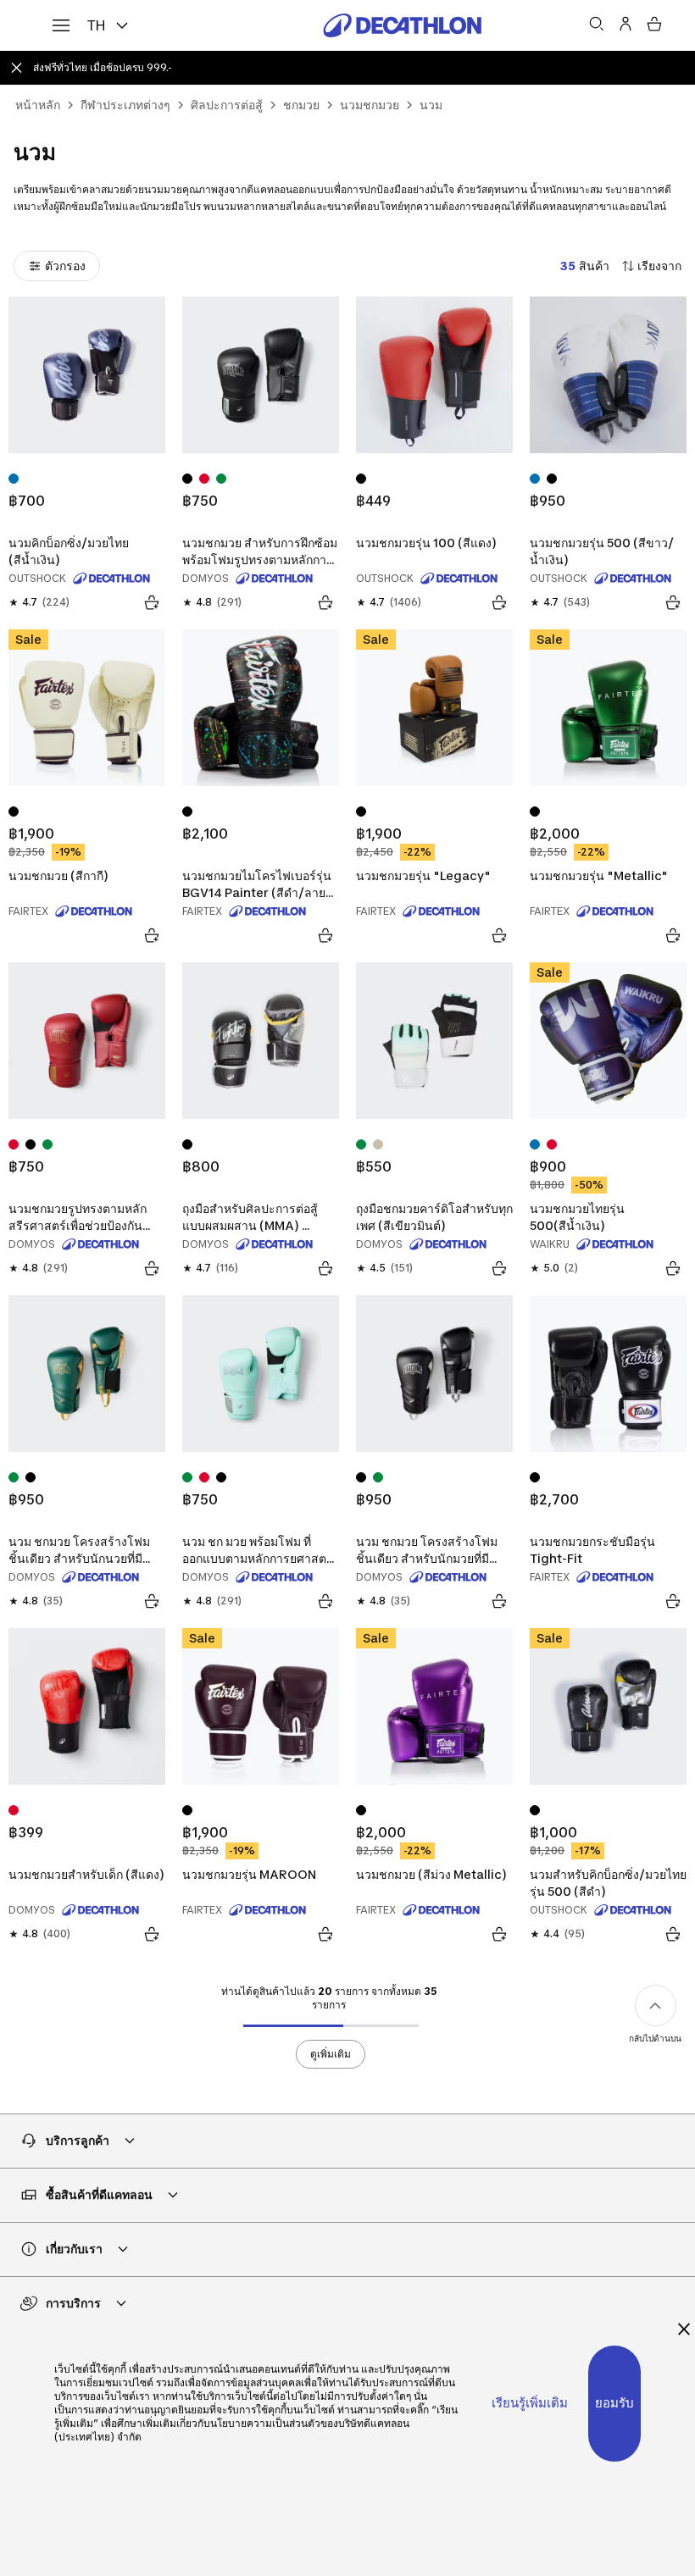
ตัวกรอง (65, 266)
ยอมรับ (614, 2403)
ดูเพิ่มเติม (331, 2054)
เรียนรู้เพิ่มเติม (530, 2403)
